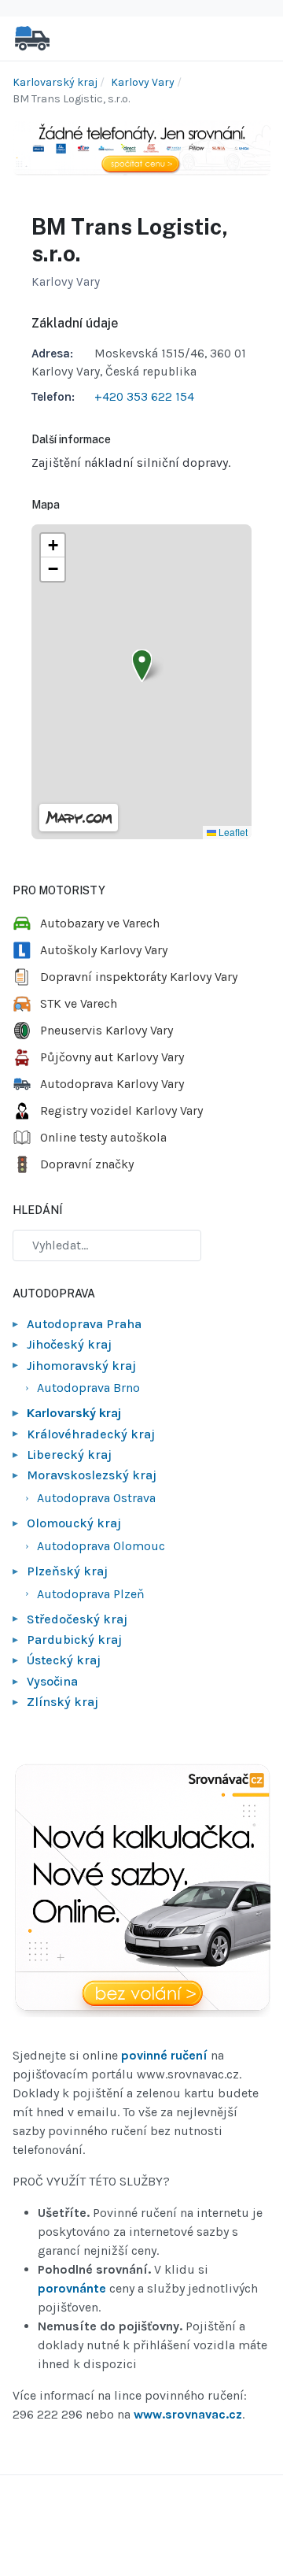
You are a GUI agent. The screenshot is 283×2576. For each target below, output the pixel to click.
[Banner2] (141, 1891)
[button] (142, 666)
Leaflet (232, 832)
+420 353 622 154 (144, 397)
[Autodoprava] (32, 37)
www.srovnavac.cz (188, 2414)
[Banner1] (141, 147)
